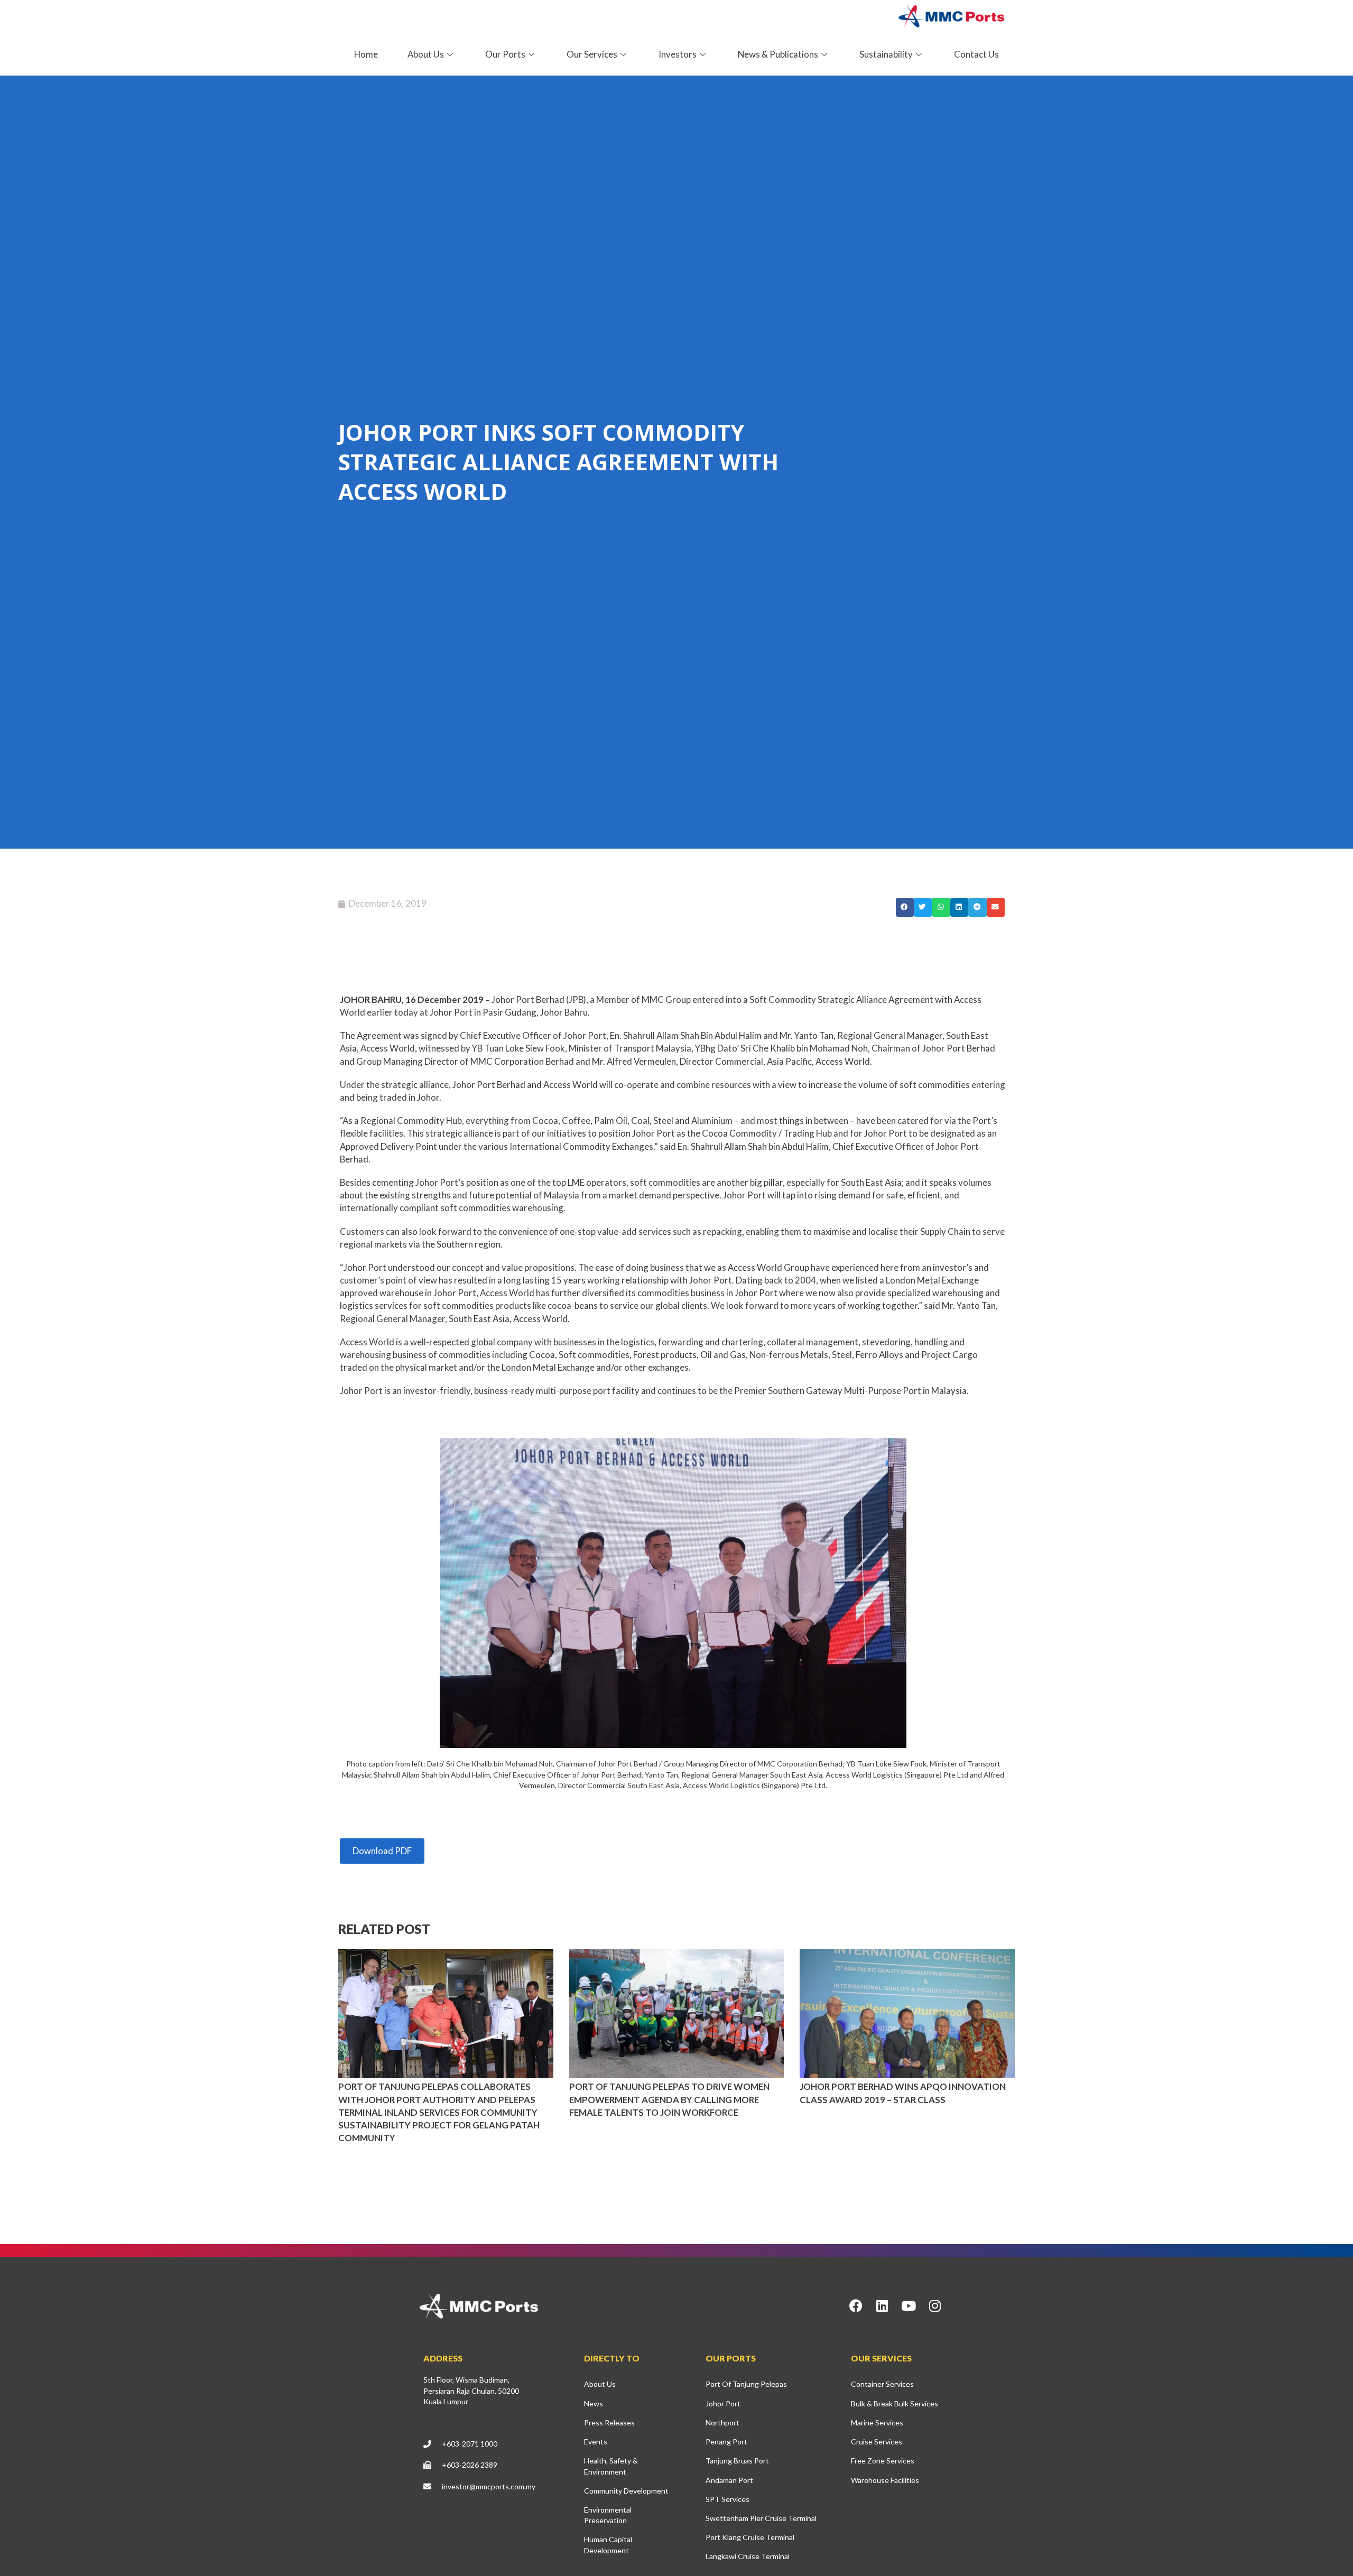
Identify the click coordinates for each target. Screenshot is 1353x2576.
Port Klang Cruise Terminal (750, 2537)
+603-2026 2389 (470, 2465)
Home (366, 54)
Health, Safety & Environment (611, 2466)
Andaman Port (729, 2480)
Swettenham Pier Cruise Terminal (761, 2518)
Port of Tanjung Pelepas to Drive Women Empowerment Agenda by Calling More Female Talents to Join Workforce (669, 2099)
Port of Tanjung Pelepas (746, 2384)
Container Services (882, 2384)
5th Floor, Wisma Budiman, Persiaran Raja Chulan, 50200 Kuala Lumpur (471, 2390)
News (594, 2403)
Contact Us (976, 54)
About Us (600, 2384)
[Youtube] (909, 2306)
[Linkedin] (882, 2306)
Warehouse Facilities (885, 2480)
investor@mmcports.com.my (489, 2486)
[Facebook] (856, 2306)
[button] (905, 907)
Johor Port (723, 2403)
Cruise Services (877, 2442)
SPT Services (728, 2499)
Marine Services (877, 2422)
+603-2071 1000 (470, 2444)
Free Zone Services (883, 2461)
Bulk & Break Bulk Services (895, 2403)
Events (596, 2442)
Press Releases (609, 2422)
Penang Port (726, 2442)
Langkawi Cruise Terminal (748, 2556)
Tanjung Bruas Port (737, 2461)
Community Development (626, 2491)
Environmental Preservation (608, 2515)
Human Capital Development (608, 2545)
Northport (722, 2422)
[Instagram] (935, 2306)
